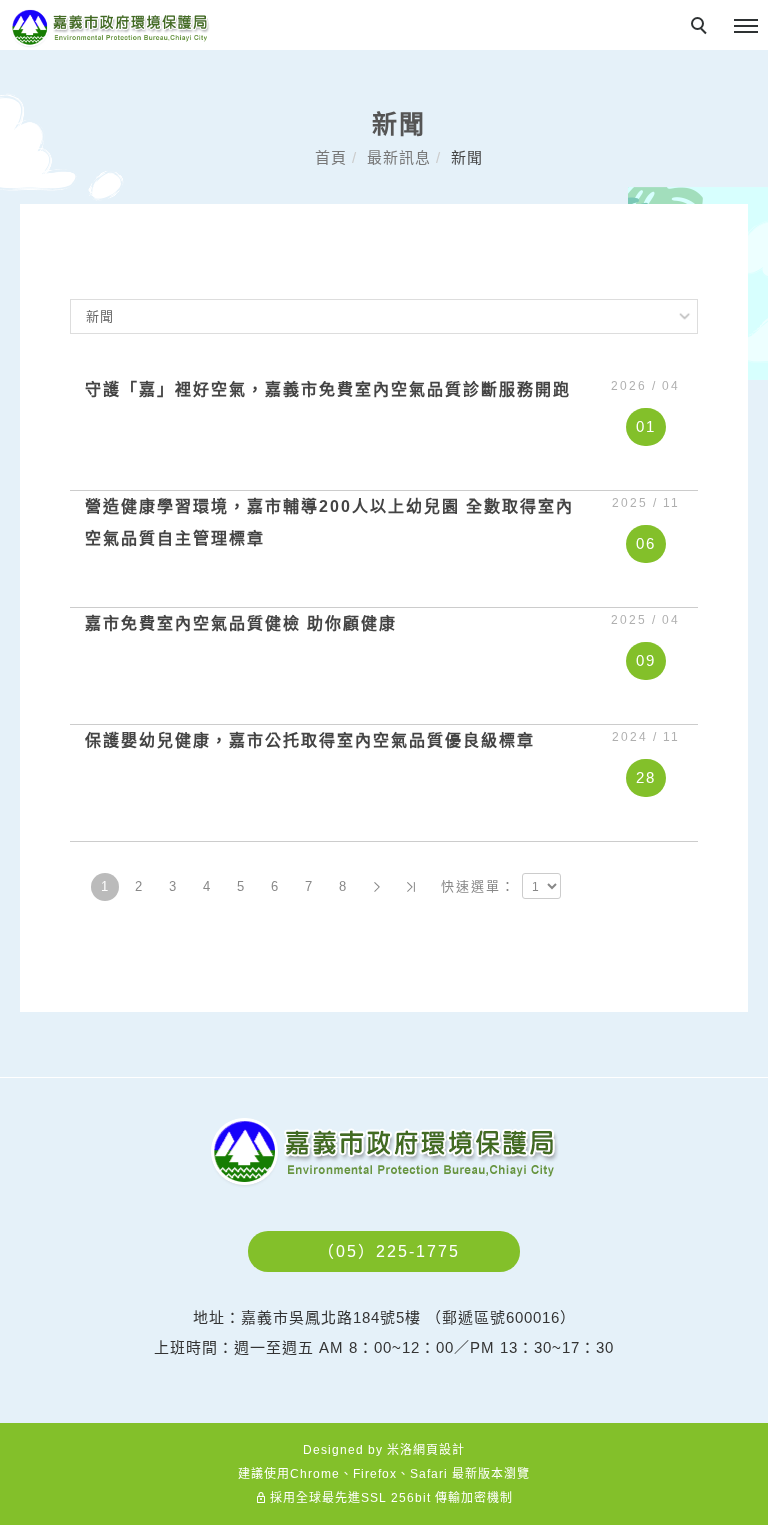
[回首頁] (110, 28)
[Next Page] (377, 887)
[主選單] (746, 27)
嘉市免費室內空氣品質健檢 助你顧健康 (241, 623)
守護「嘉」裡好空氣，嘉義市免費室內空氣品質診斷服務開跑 (328, 389)
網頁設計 (439, 1450)
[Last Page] (411, 887)
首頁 (331, 157)
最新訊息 (399, 157)
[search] (702, 28)
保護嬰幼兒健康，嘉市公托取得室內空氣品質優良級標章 (310, 740)
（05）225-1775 (389, 1251)
